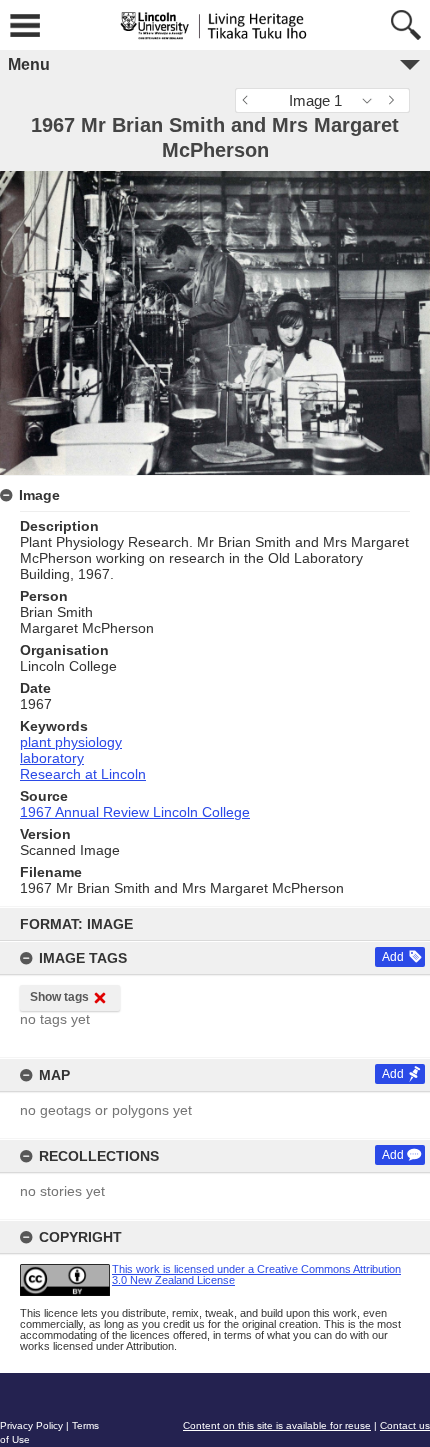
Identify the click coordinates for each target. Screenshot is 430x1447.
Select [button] (372, 100)
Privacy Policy (31, 1425)
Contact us (405, 1425)
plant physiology (71, 742)
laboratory (52, 758)
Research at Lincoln (83, 774)
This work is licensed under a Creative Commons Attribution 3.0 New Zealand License (256, 1274)
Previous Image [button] (250, 100)
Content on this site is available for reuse (277, 1425)
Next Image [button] (395, 100)
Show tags (59, 997)
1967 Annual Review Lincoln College (135, 812)
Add (393, 957)
